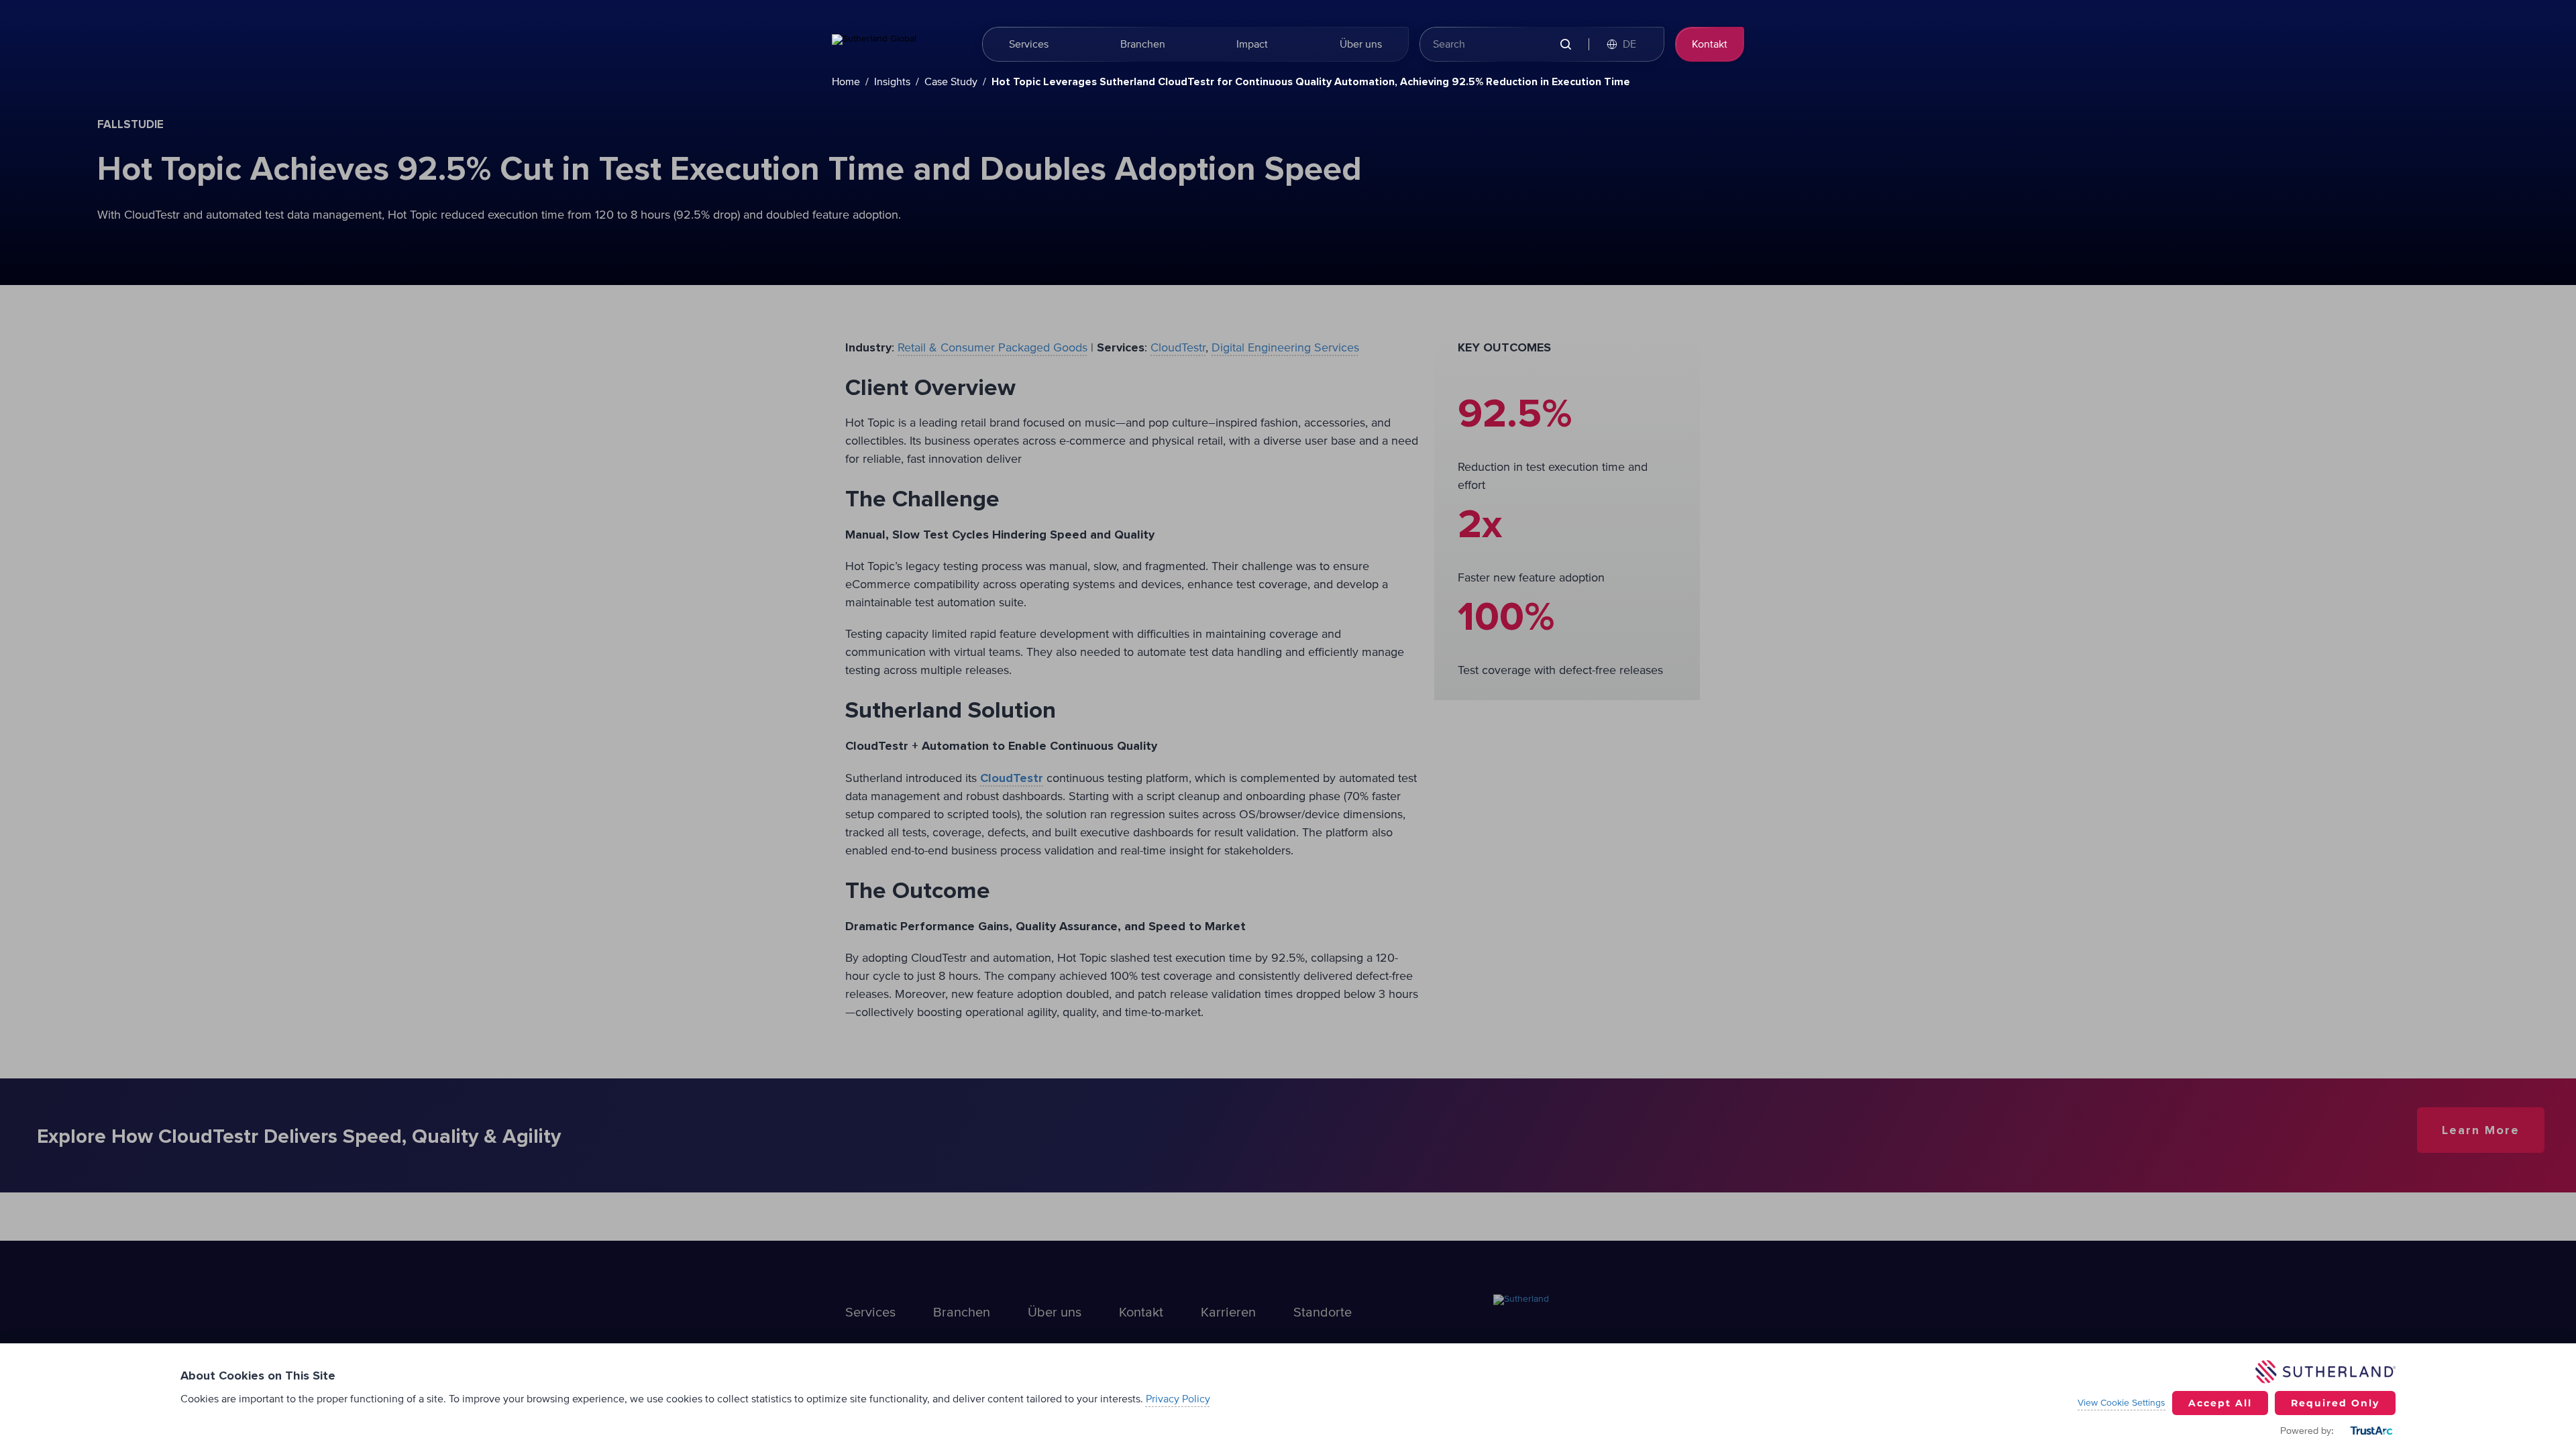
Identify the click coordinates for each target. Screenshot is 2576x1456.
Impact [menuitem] (1252, 44)
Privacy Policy (1178, 1399)
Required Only (2335, 1403)
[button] (1628, 44)
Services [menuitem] (1029, 44)
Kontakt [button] (1710, 44)
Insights (892, 82)
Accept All (2220, 1403)
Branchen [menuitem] (1143, 44)
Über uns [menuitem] (1361, 44)
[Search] (1565, 45)
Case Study (951, 82)
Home (846, 82)
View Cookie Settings (2122, 1403)
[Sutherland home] (899, 44)
